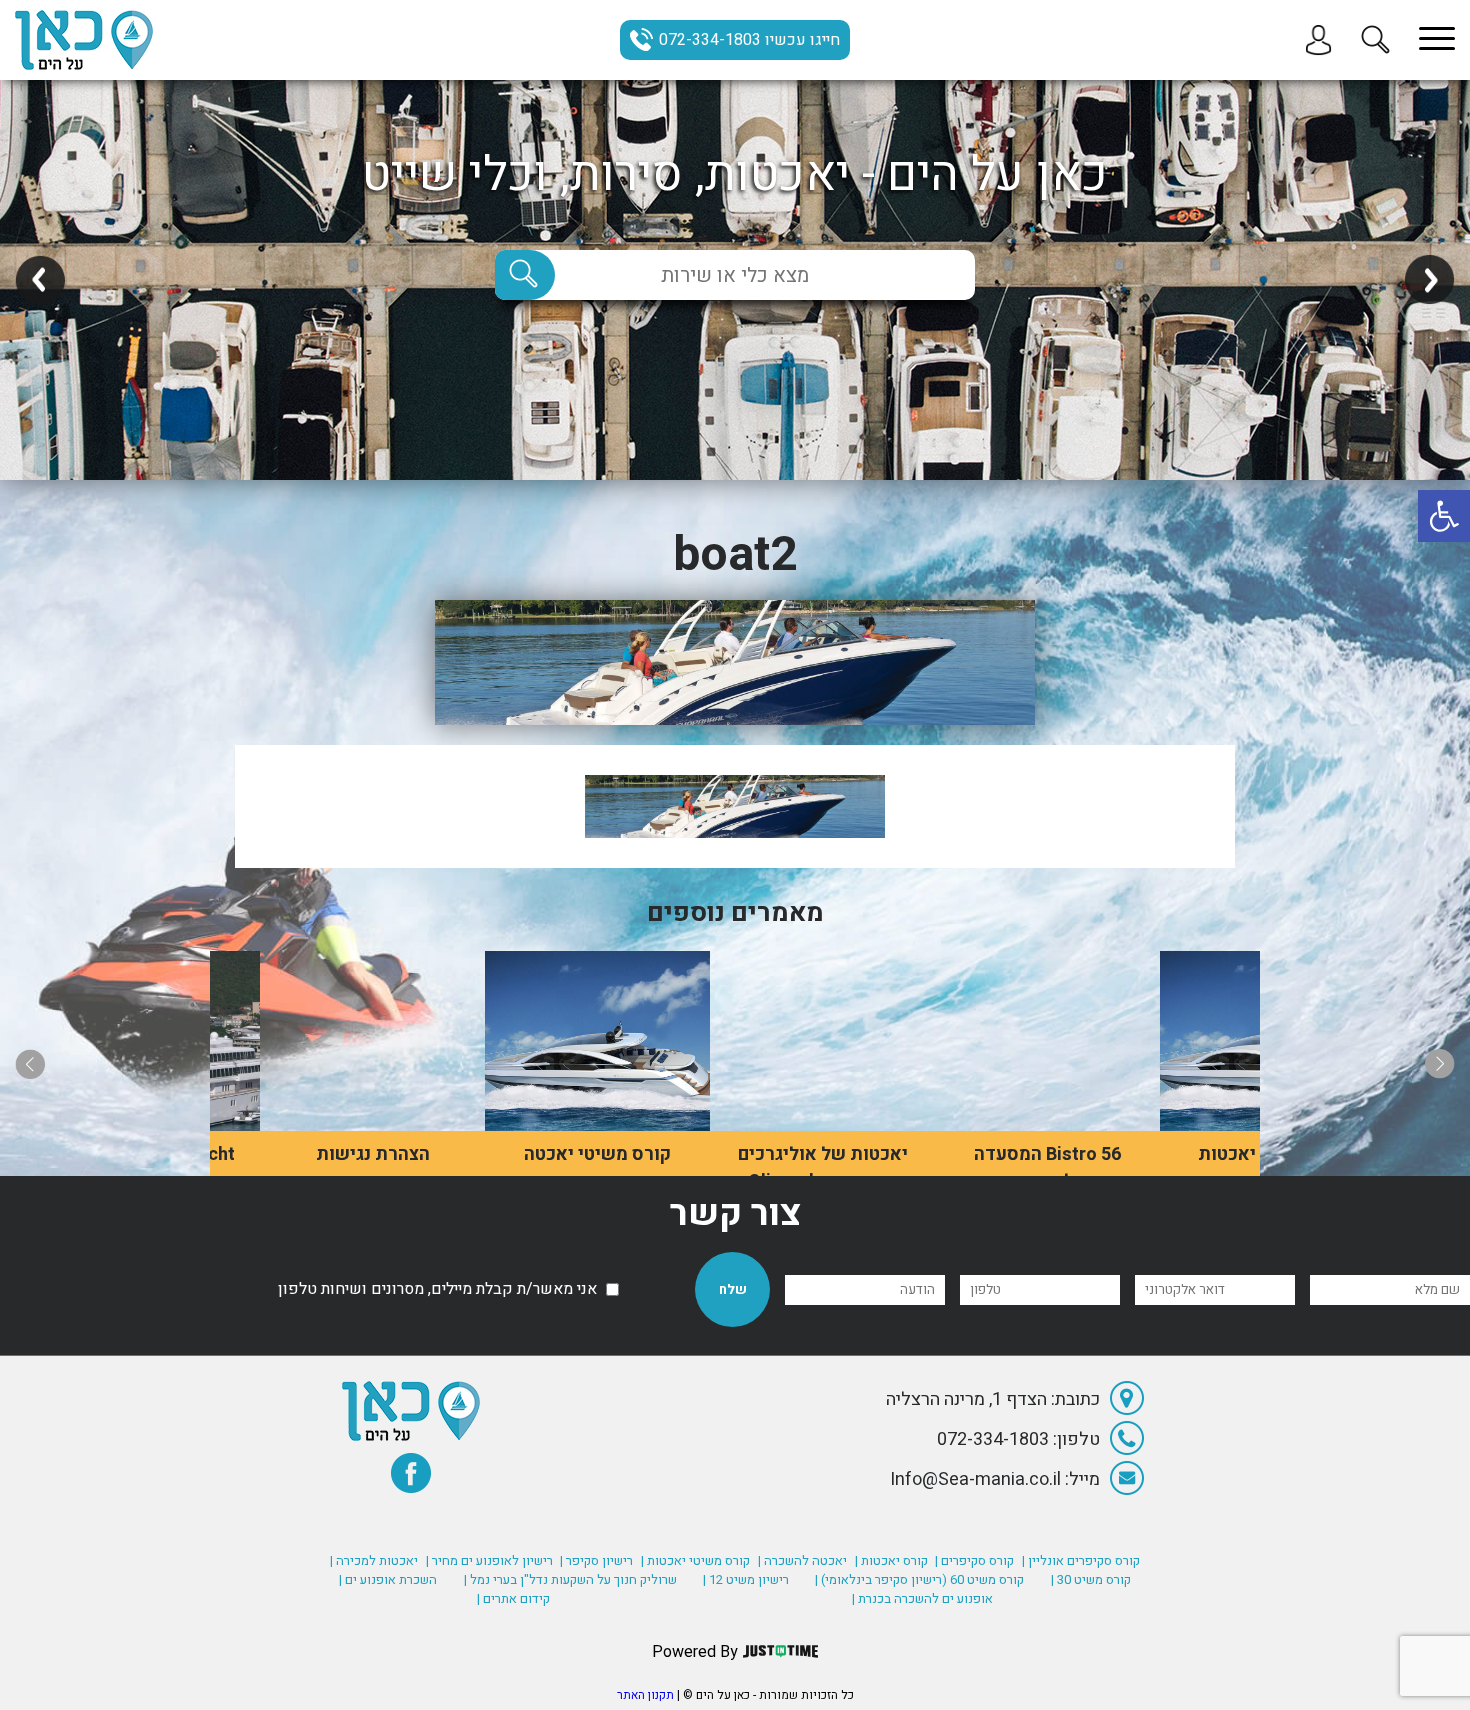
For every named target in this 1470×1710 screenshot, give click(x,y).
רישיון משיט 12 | (746, 1579)
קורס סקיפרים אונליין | (1081, 1560)
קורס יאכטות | (891, 1560)
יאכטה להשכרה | (802, 1560)
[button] (1444, 516)
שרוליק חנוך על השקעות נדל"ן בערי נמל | (570, 1579)
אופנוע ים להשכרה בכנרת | (922, 1598)
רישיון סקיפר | (596, 1560)
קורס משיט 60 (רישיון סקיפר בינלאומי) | (919, 1579)
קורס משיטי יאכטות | (695, 1560)
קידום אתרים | (513, 1598)
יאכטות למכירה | (374, 1560)
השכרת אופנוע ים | (388, 1579)
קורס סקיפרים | (974, 1560)
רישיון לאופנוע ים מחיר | (489, 1560)
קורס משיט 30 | (1091, 1579)
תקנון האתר (645, 1695)
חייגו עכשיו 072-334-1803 (749, 40)
